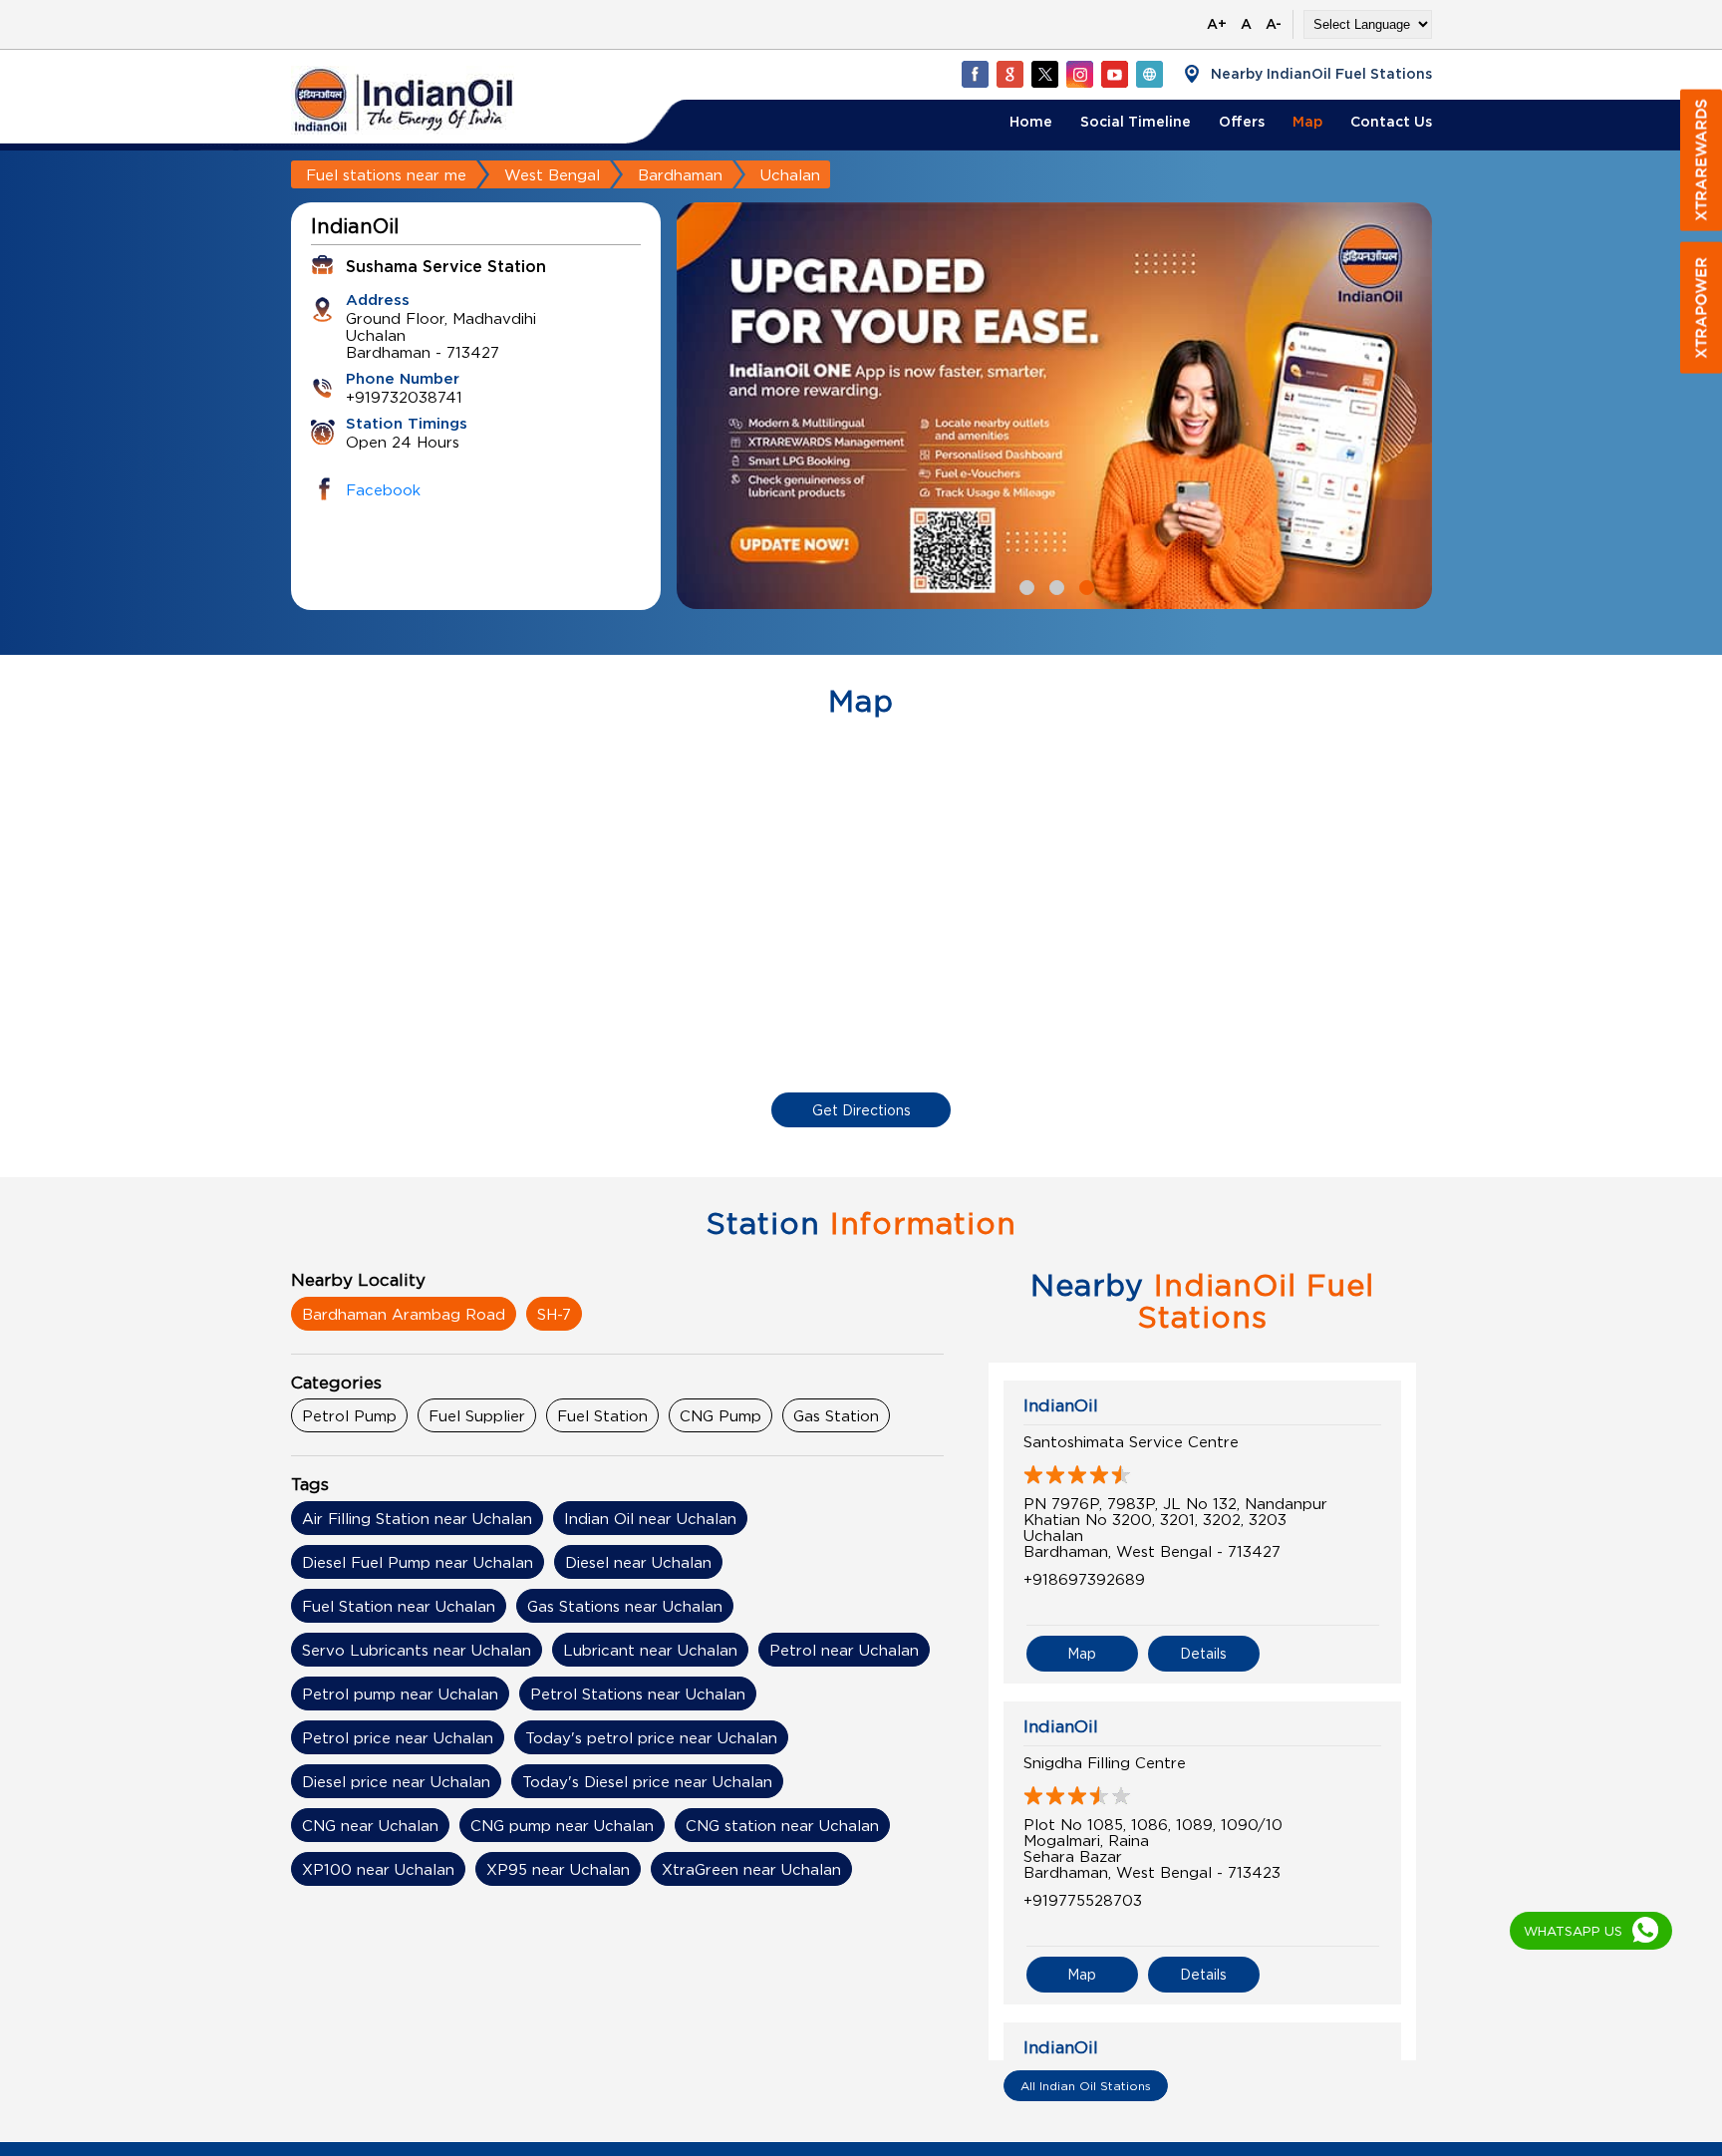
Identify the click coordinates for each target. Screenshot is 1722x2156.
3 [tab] (1084, 585)
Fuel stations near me (386, 174)
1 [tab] (1024, 585)
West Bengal (552, 174)
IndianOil (1061, 1405)
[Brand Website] (1149, 74)
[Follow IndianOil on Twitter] (1044, 74)
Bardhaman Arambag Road (404, 1314)
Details (1203, 1653)
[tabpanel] (1054, 406)
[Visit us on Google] (1009, 74)
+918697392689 (1084, 1579)
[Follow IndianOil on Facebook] (975, 74)
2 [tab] (1054, 585)
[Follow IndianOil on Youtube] (1114, 74)
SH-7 (554, 1314)
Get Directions (861, 1110)
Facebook (383, 489)
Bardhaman (680, 174)
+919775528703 (1083, 1900)
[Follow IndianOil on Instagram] (1079, 74)
